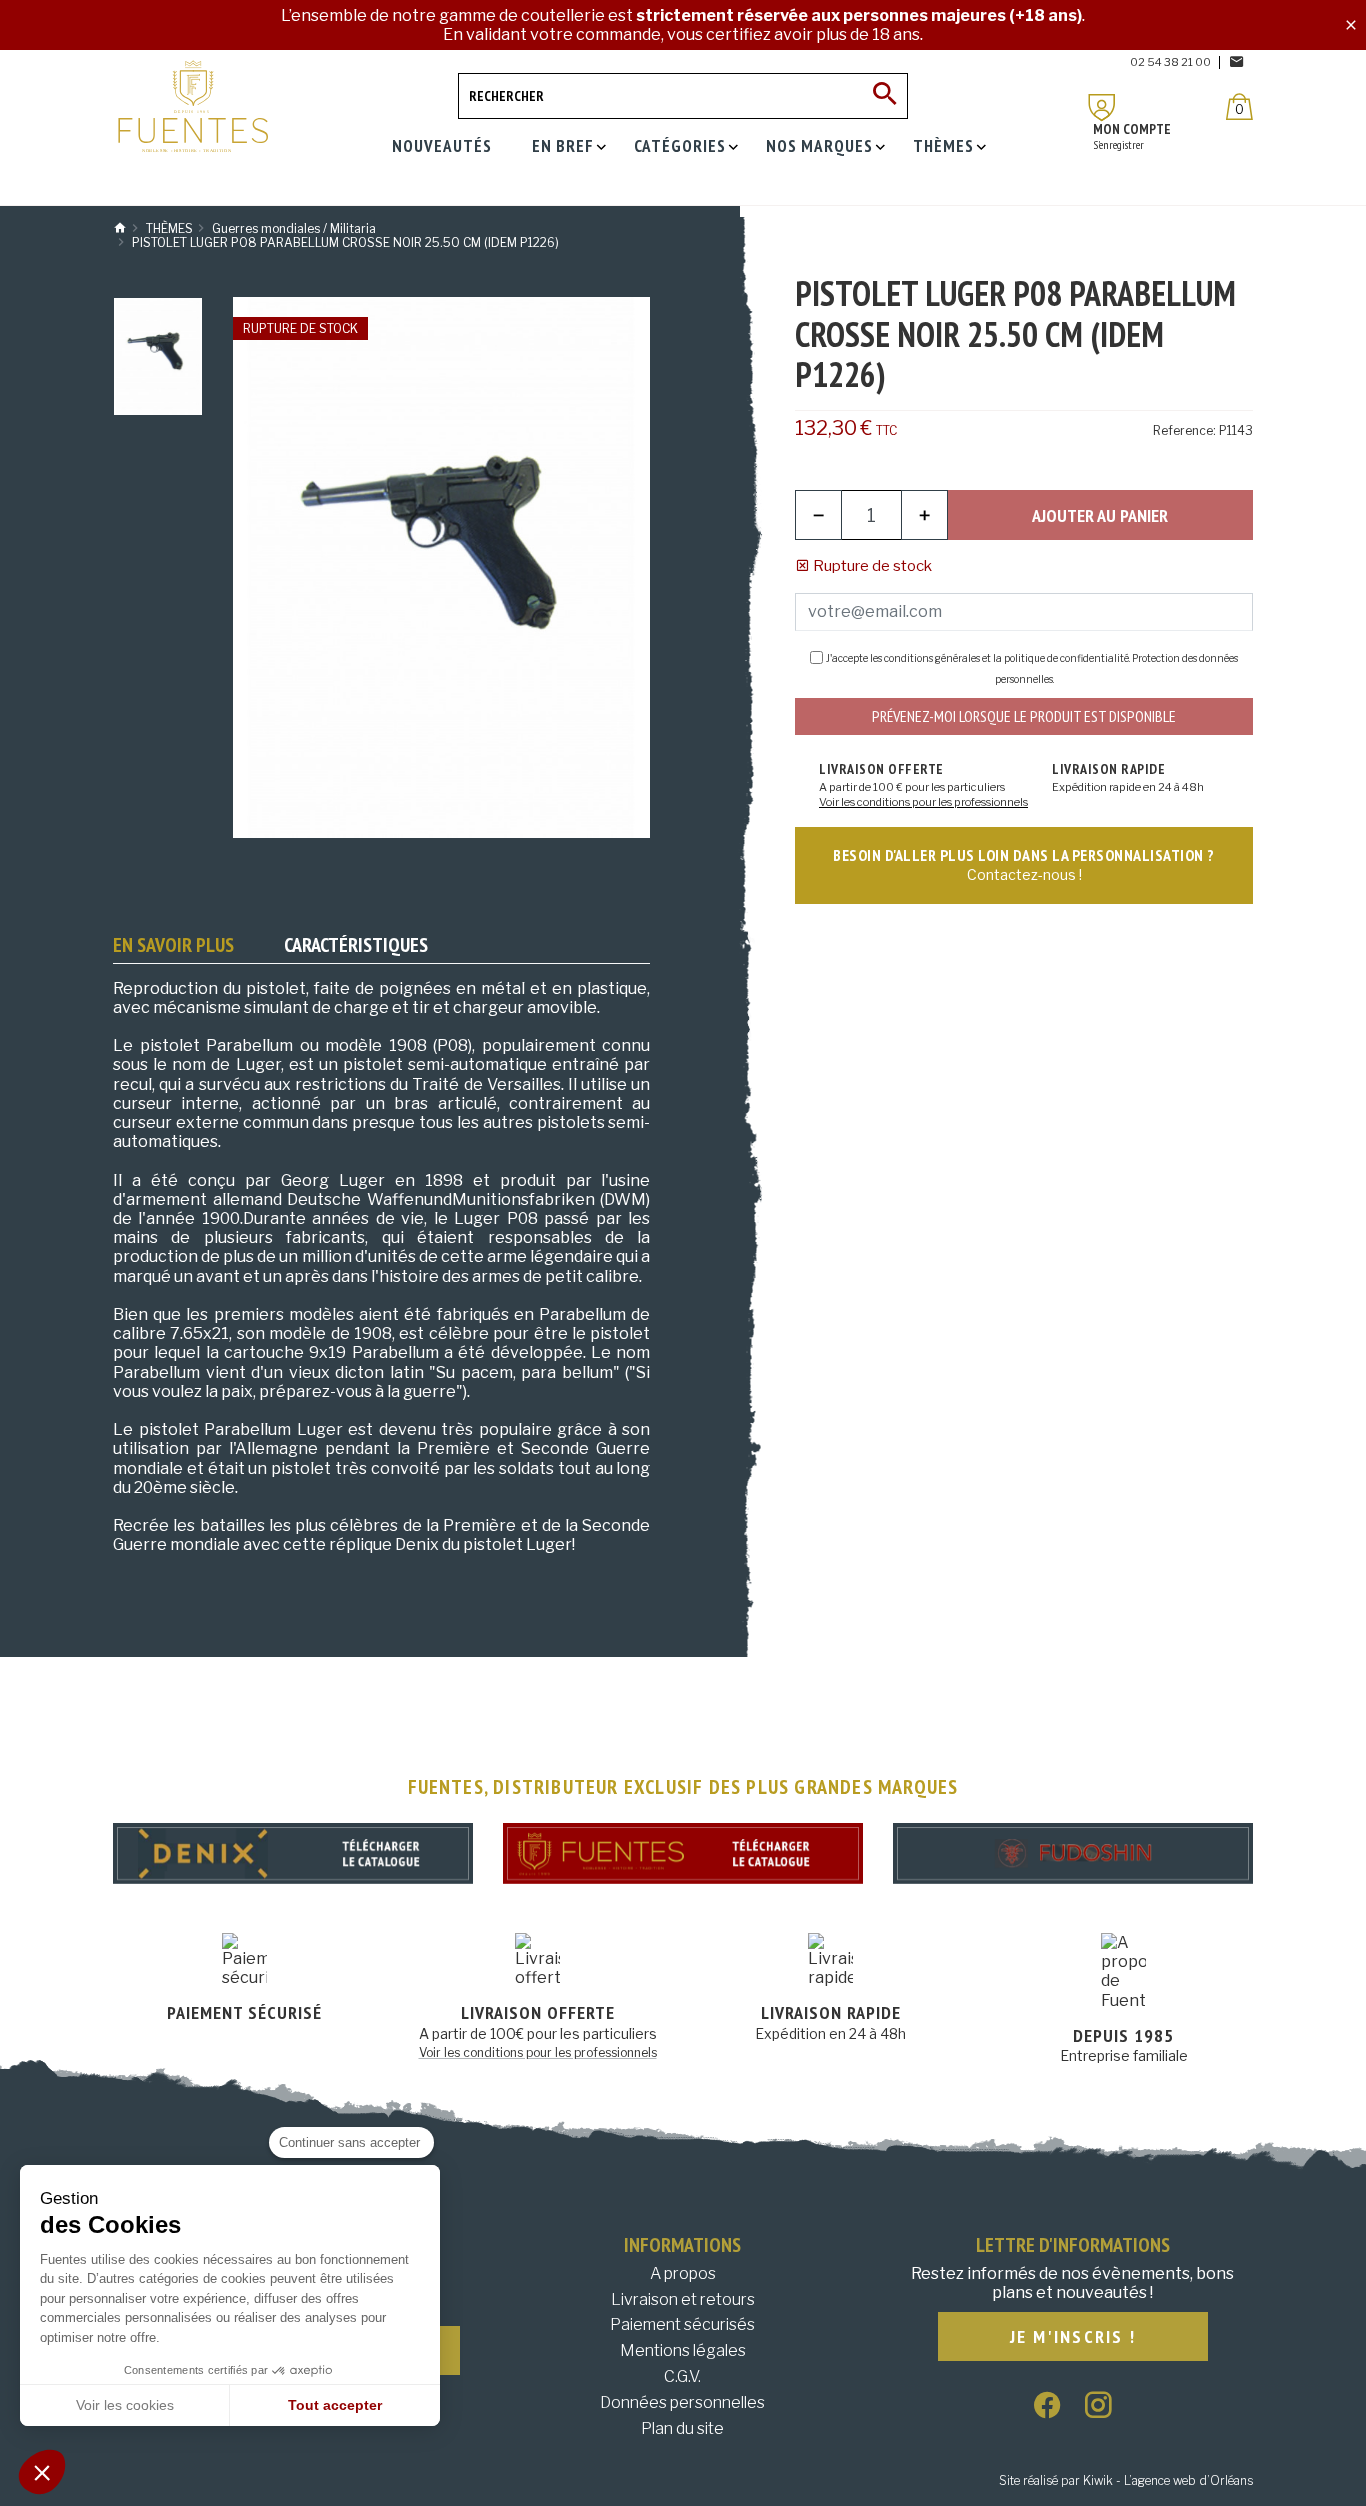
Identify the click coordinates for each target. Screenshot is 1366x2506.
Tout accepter (335, 2405)
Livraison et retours (683, 2299)
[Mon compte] (1102, 107)
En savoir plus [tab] (173, 945)
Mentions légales (683, 2350)
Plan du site (682, 2428)
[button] (42, 2472)
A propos (683, 2273)
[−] (818, 515)
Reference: (1184, 430)
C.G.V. (682, 2376)
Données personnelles (682, 2402)
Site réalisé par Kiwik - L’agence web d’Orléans (1126, 2480)
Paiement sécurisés (682, 2324)
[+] (924, 515)
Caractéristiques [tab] (356, 945)
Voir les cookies (125, 2405)
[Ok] (885, 96)
